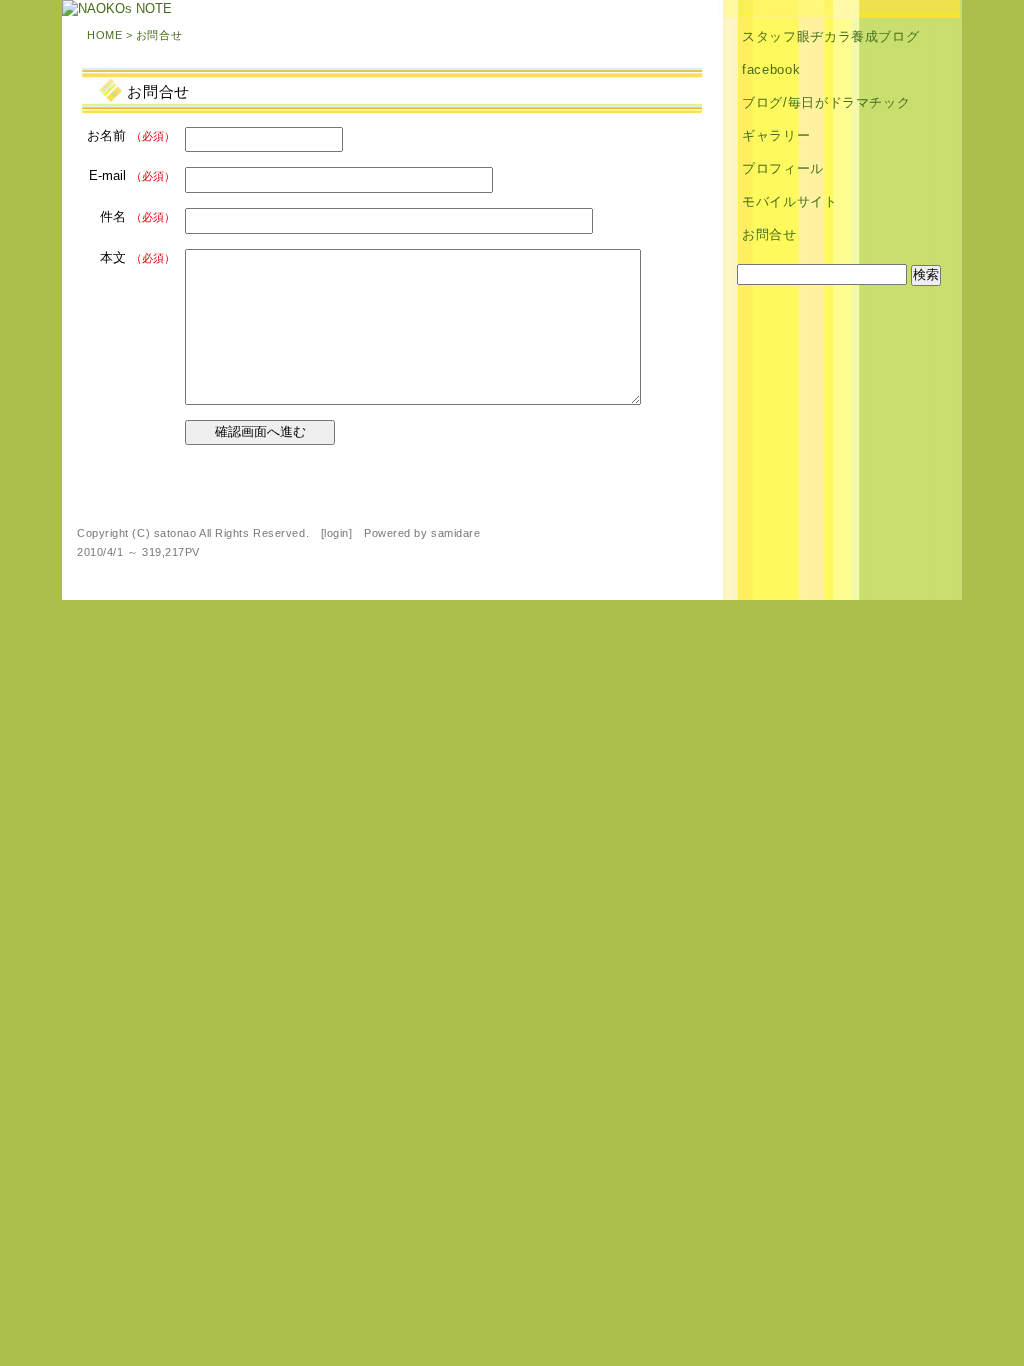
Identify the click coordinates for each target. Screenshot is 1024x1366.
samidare (455, 533)
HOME (104, 35)
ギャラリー (776, 135)
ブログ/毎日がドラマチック (826, 102)
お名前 (131, 135)
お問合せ (769, 234)
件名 (137, 216)
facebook (771, 69)
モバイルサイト (790, 201)
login (336, 533)
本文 (137, 257)
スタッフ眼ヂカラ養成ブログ (830, 36)
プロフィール (783, 168)
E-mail (132, 175)
